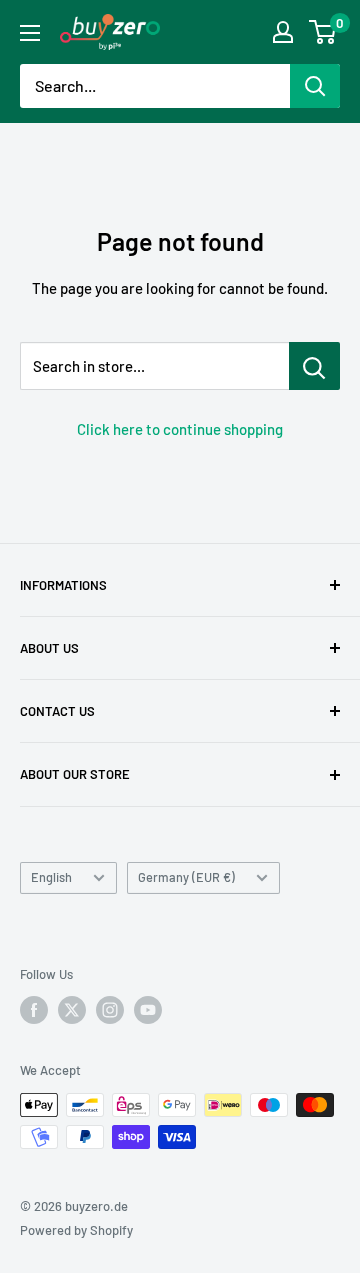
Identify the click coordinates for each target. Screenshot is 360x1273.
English (51, 877)
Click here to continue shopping (180, 429)
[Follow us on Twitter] (72, 1010)
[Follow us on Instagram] (110, 1010)
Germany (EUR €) (186, 877)
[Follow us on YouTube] (148, 1010)
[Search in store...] (314, 366)
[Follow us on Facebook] (34, 1010)
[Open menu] (30, 33)
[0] (323, 32)
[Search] (315, 86)
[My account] (283, 32)
